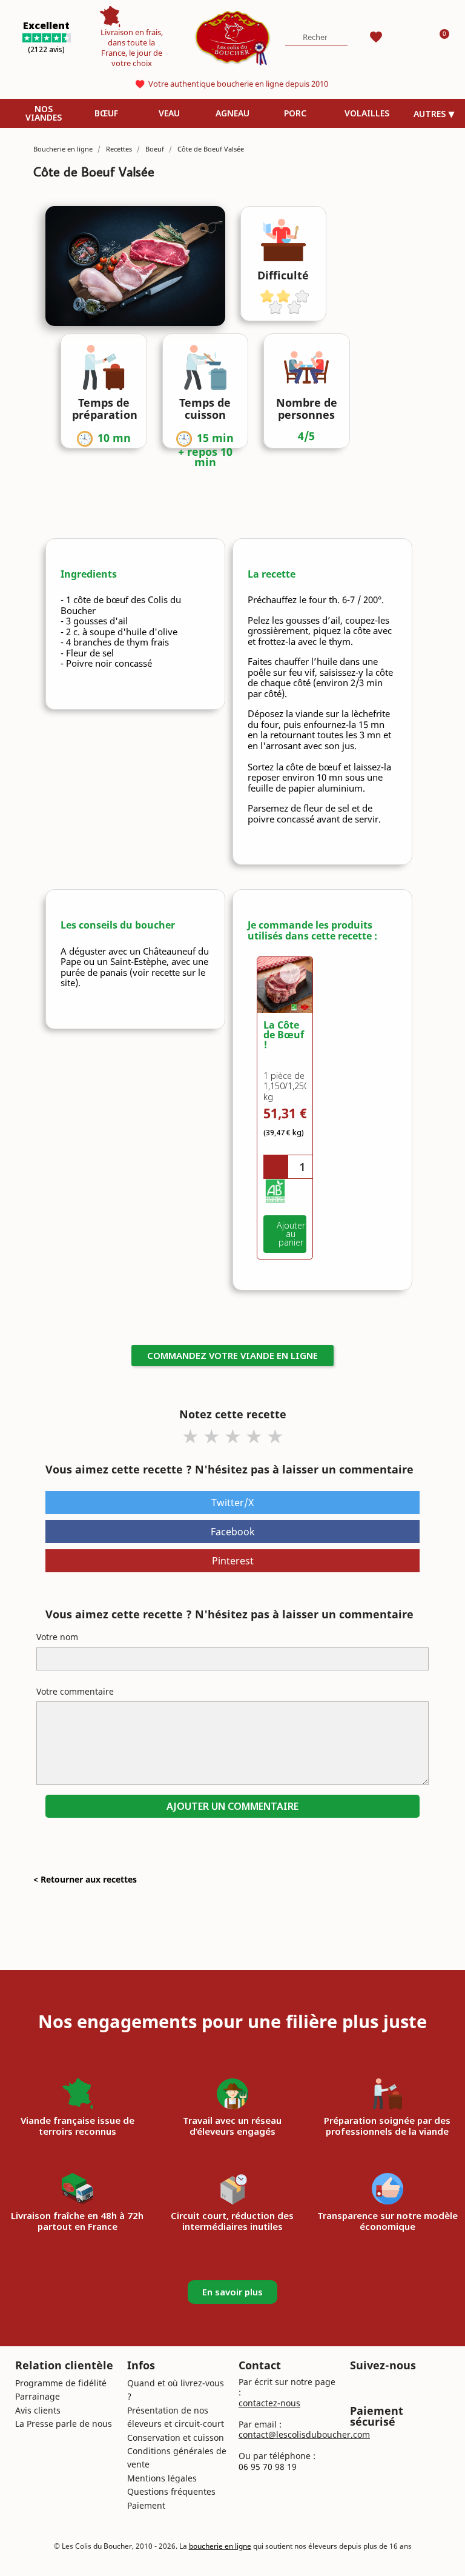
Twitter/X (232, 1503)
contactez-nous (269, 2403)
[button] (285, 1234)
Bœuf (106, 113)
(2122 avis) (46, 49)
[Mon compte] (407, 37)
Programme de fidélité (61, 2383)
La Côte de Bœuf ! (284, 1035)
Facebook (233, 1532)
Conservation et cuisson (176, 2438)
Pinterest (233, 1561)
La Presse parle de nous (64, 2424)
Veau (169, 113)
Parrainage (38, 2396)
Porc (295, 113)
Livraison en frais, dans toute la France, (132, 42)
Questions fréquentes (171, 2491)
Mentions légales (162, 2478)
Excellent (46, 25)
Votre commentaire (75, 1691)
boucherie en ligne (220, 2546)
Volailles (367, 113)
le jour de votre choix (137, 58)
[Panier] (440, 37)
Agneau (232, 113)
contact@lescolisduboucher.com (304, 2434)
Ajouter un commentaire (232, 1806)
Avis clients (38, 2410)
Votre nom (57, 1637)
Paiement (146, 2505)
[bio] (275, 1191)
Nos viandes (44, 113)
